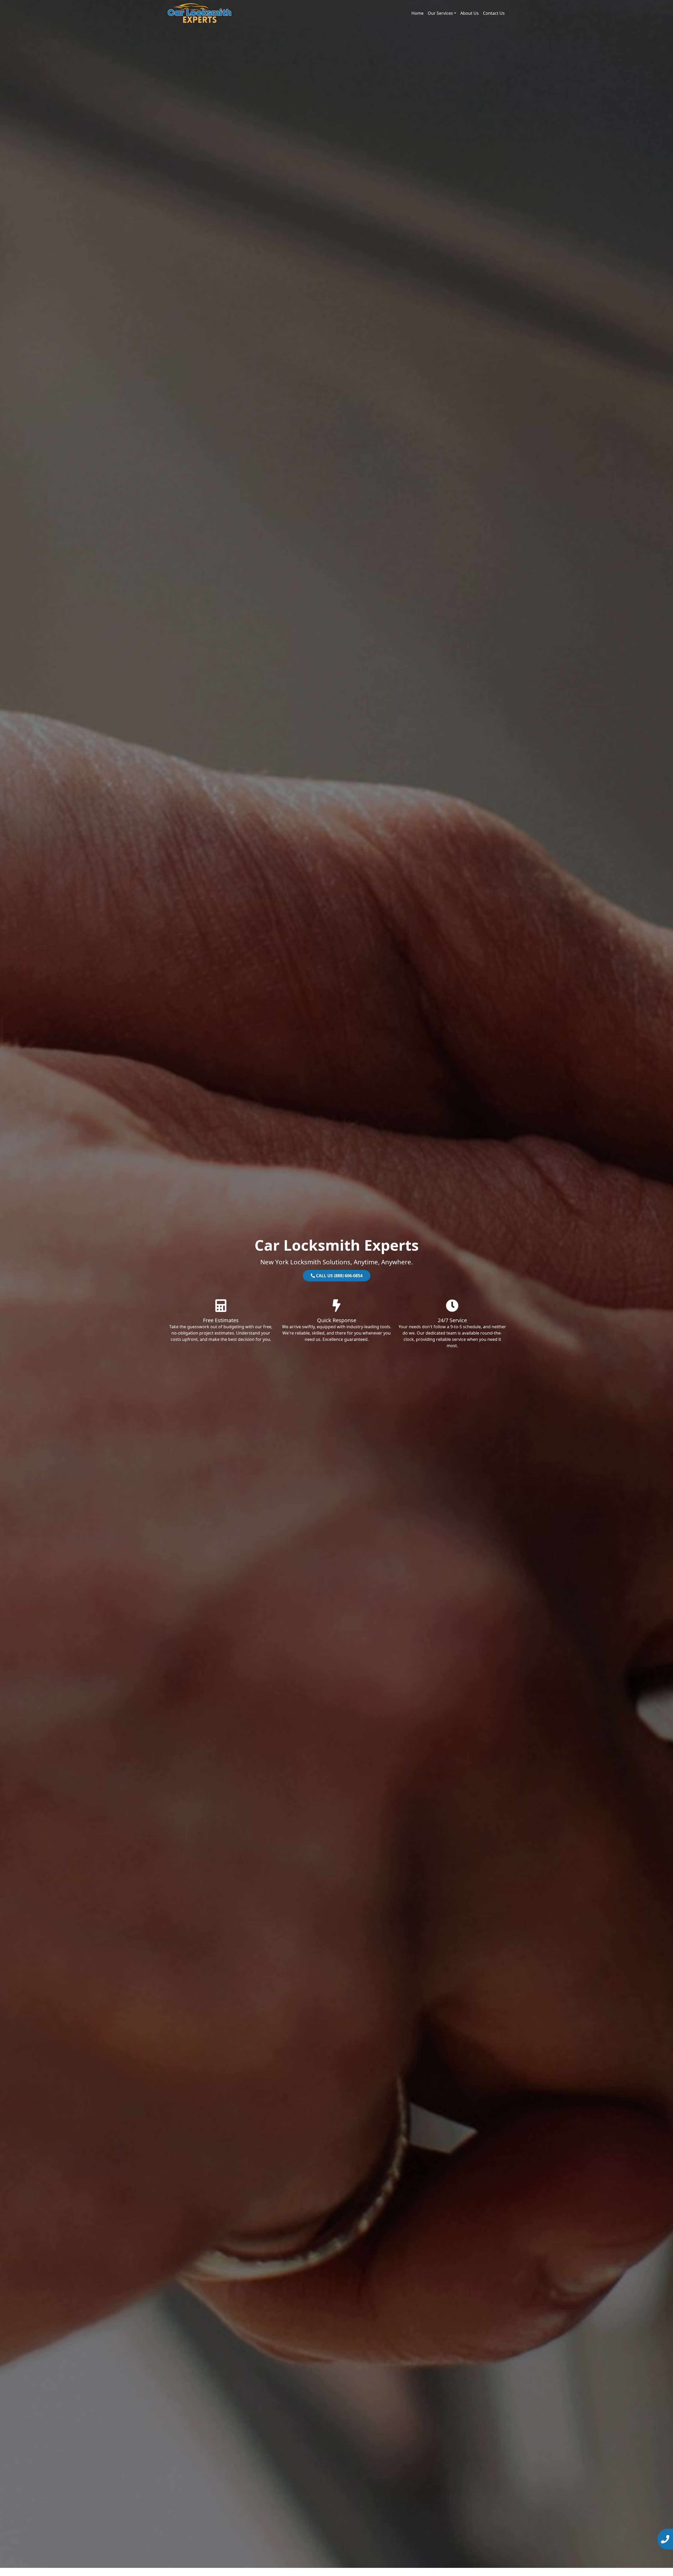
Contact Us (494, 13)
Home (417, 13)
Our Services (440, 13)
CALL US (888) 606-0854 (339, 1276)
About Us (470, 13)
